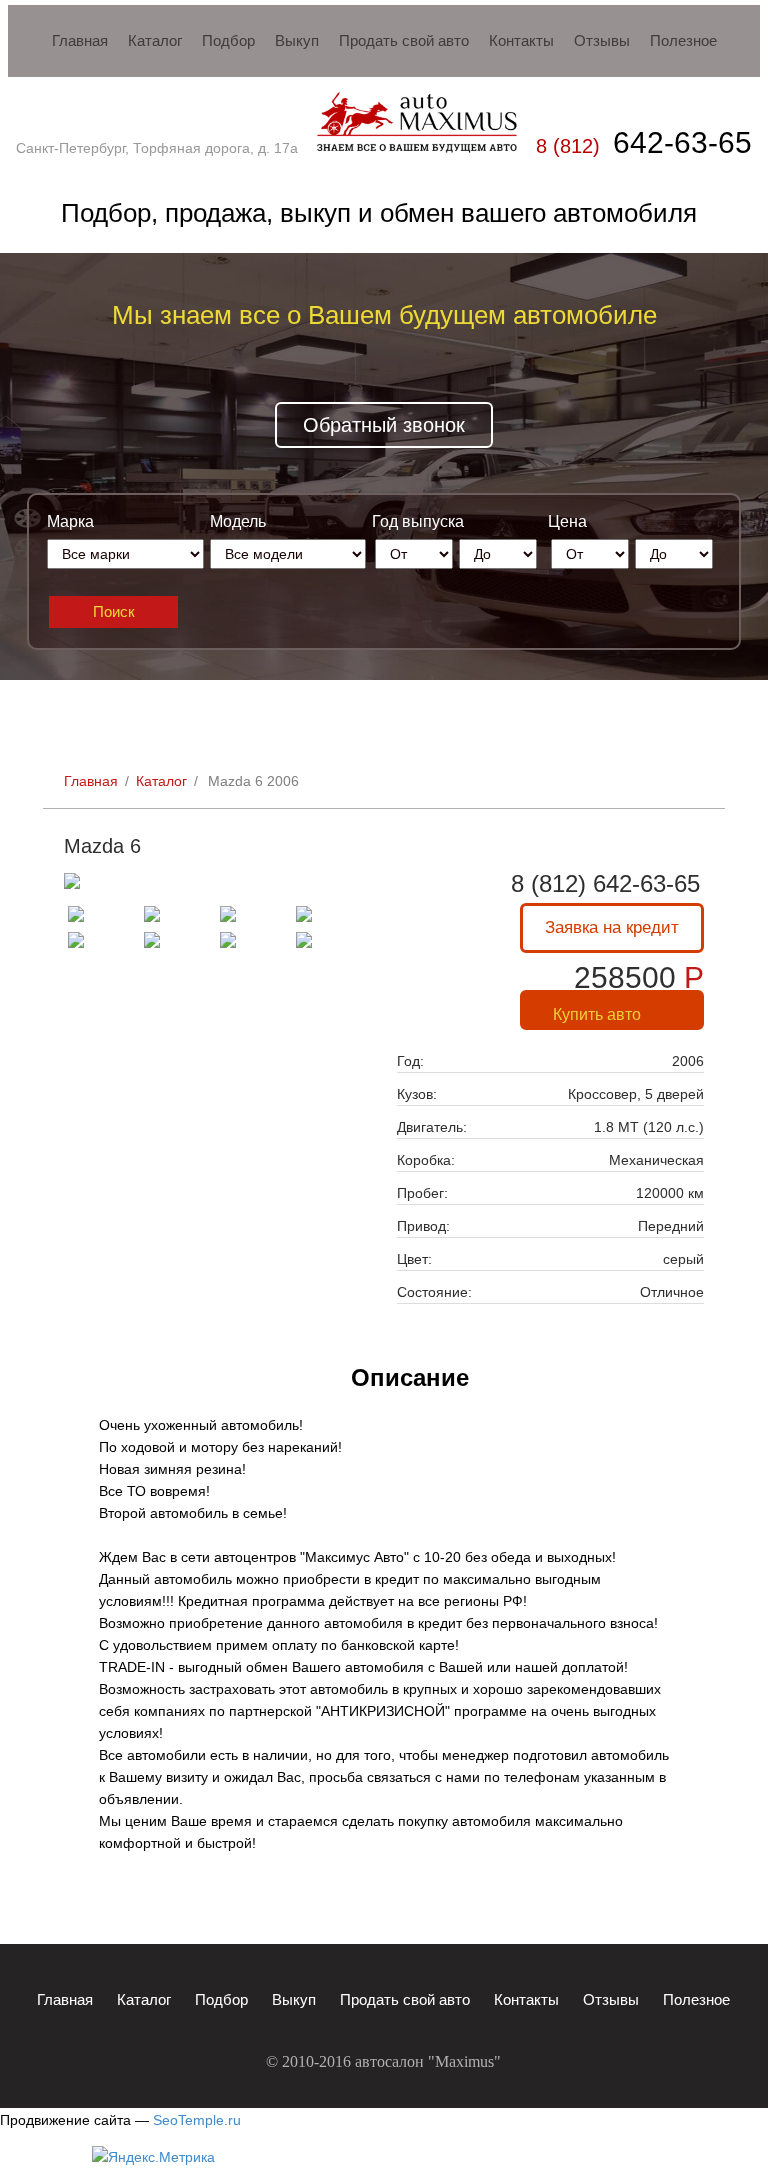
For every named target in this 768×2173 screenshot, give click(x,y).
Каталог (161, 781)
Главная (91, 781)
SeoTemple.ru (197, 2120)
